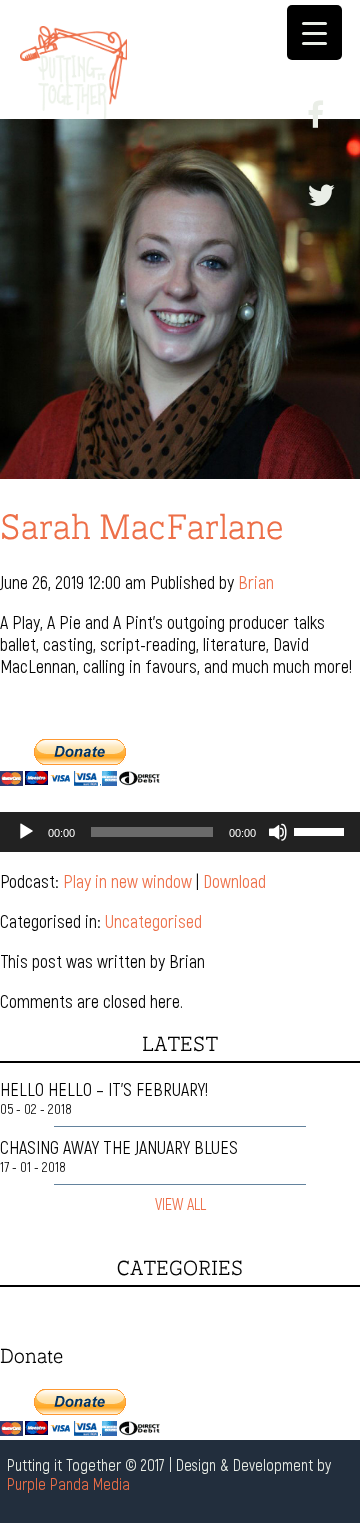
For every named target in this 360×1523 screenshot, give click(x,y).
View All (180, 1203)
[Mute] (278, 832)
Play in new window (127, 881)
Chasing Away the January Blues (119, 1147)
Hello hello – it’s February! (104, 1089)
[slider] (322, 830)
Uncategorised (153, 921)
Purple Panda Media (68, 1483)
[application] (180, 832)
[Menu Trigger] (314, 32)
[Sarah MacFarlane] (180, 468)
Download (234, 881)
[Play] (26, 832)
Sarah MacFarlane (142, 525)
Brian (256, 582)
